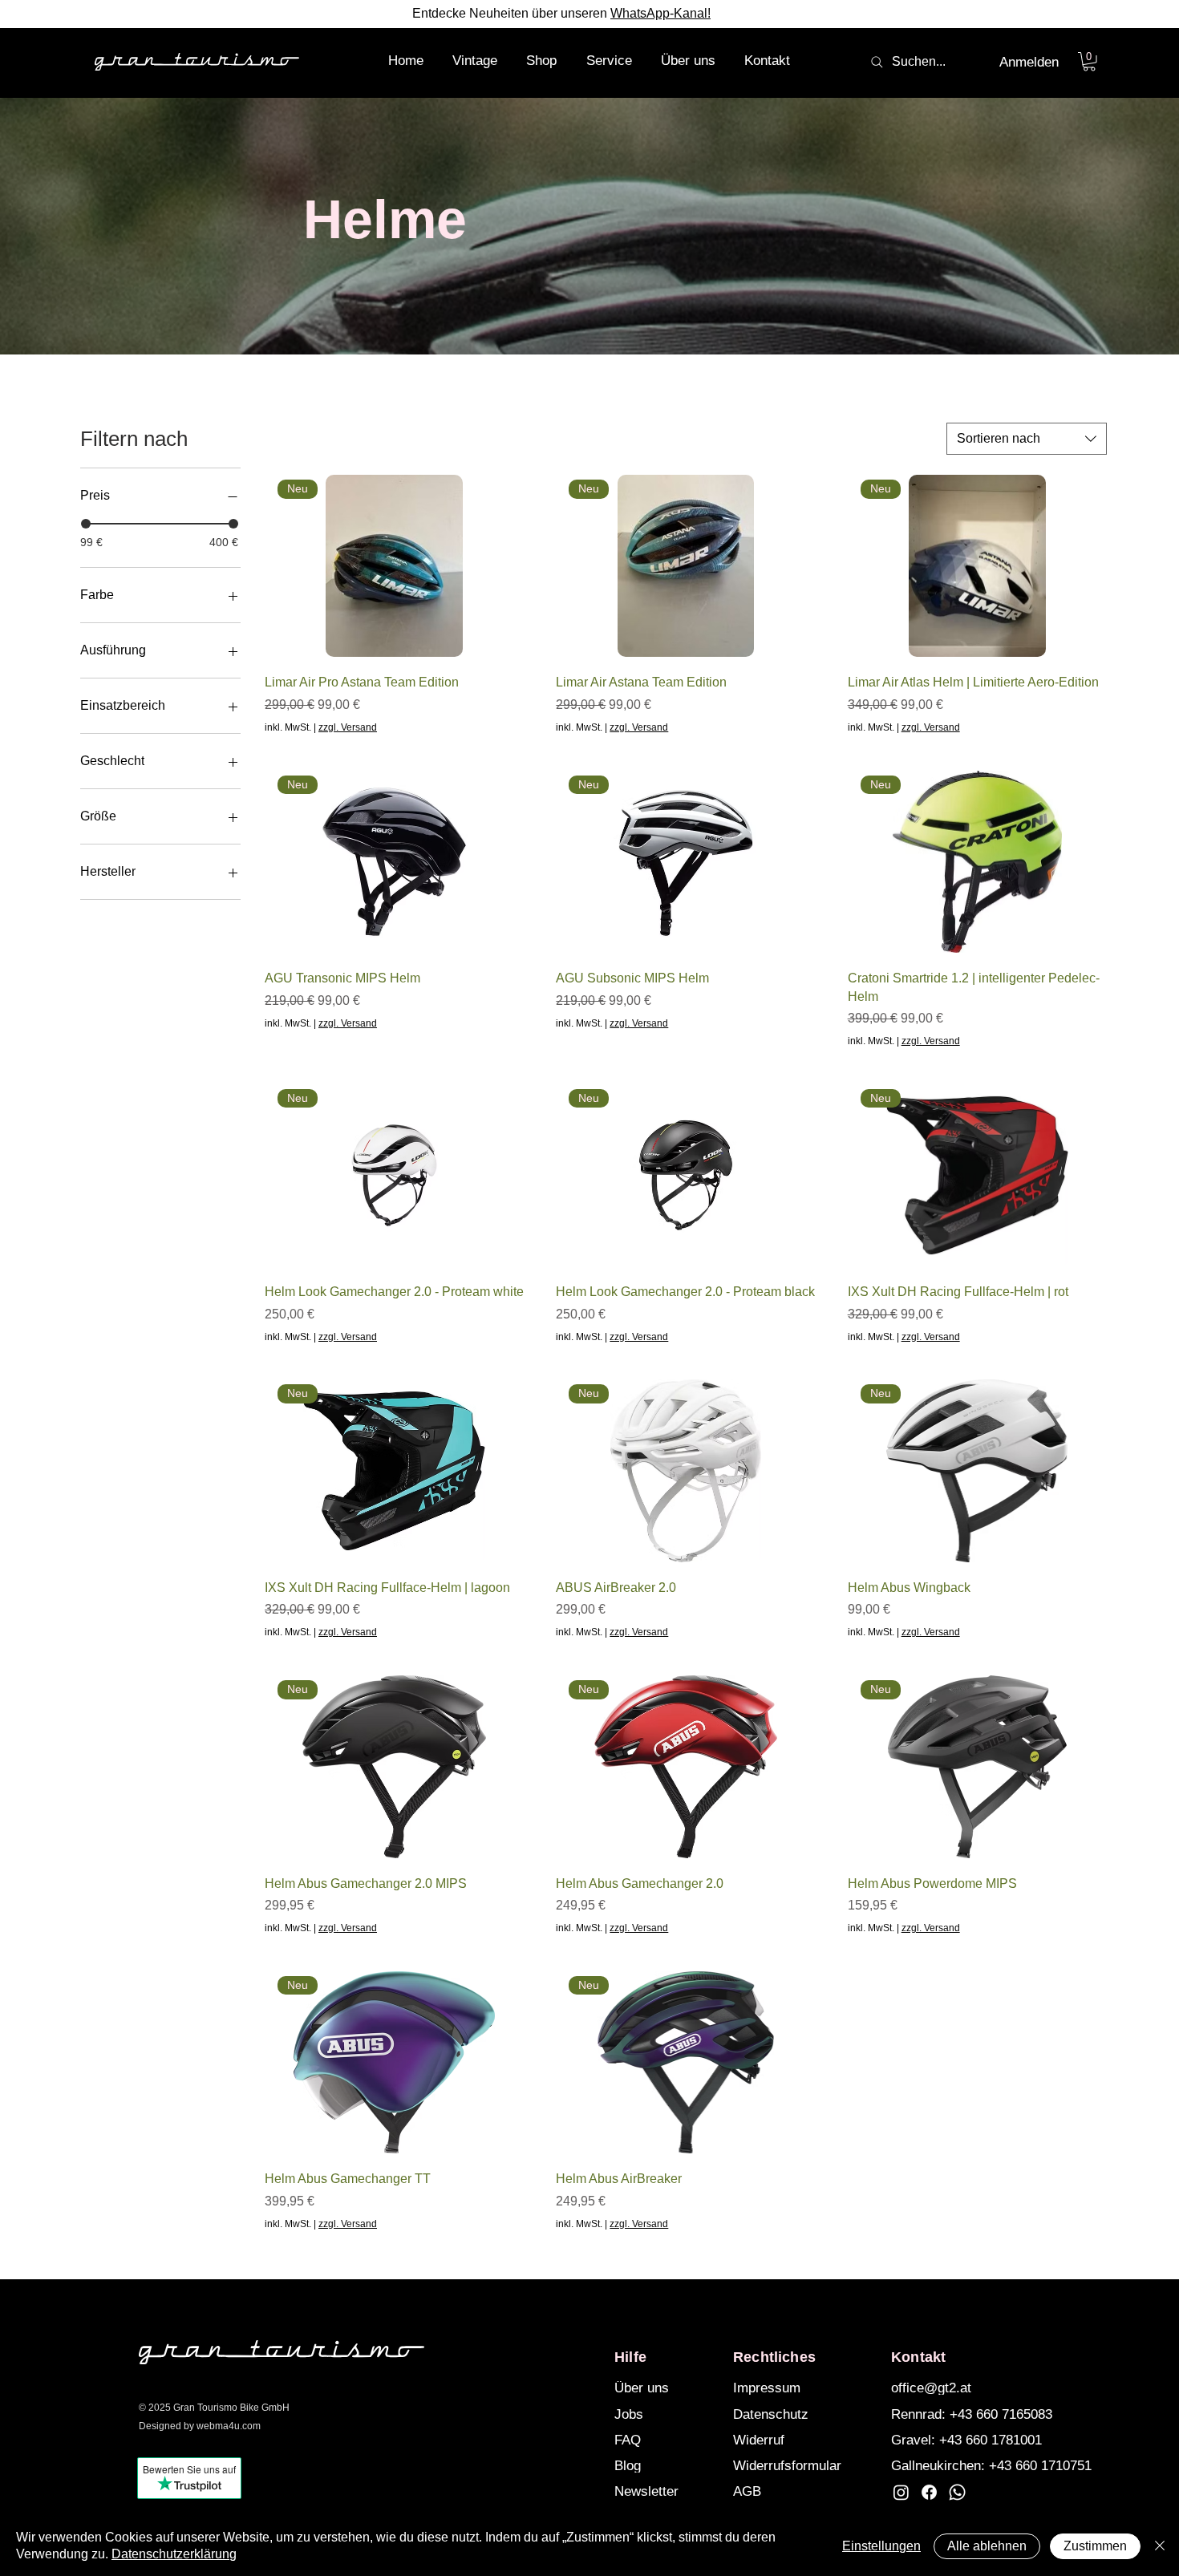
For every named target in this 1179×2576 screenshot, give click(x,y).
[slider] (86, 524)
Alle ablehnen (987, 2546)
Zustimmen (1095, 2546)
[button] (541, 61)
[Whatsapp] (957, 2492)
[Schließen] (1160, 2546)
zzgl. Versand (348, 727)
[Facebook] (929, 2492)
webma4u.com (229, 2426)
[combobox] (1027, 439)
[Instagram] (901, 2492)
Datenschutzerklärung (174, 2554)
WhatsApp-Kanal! (660, 13)
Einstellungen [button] (881, 2546)
